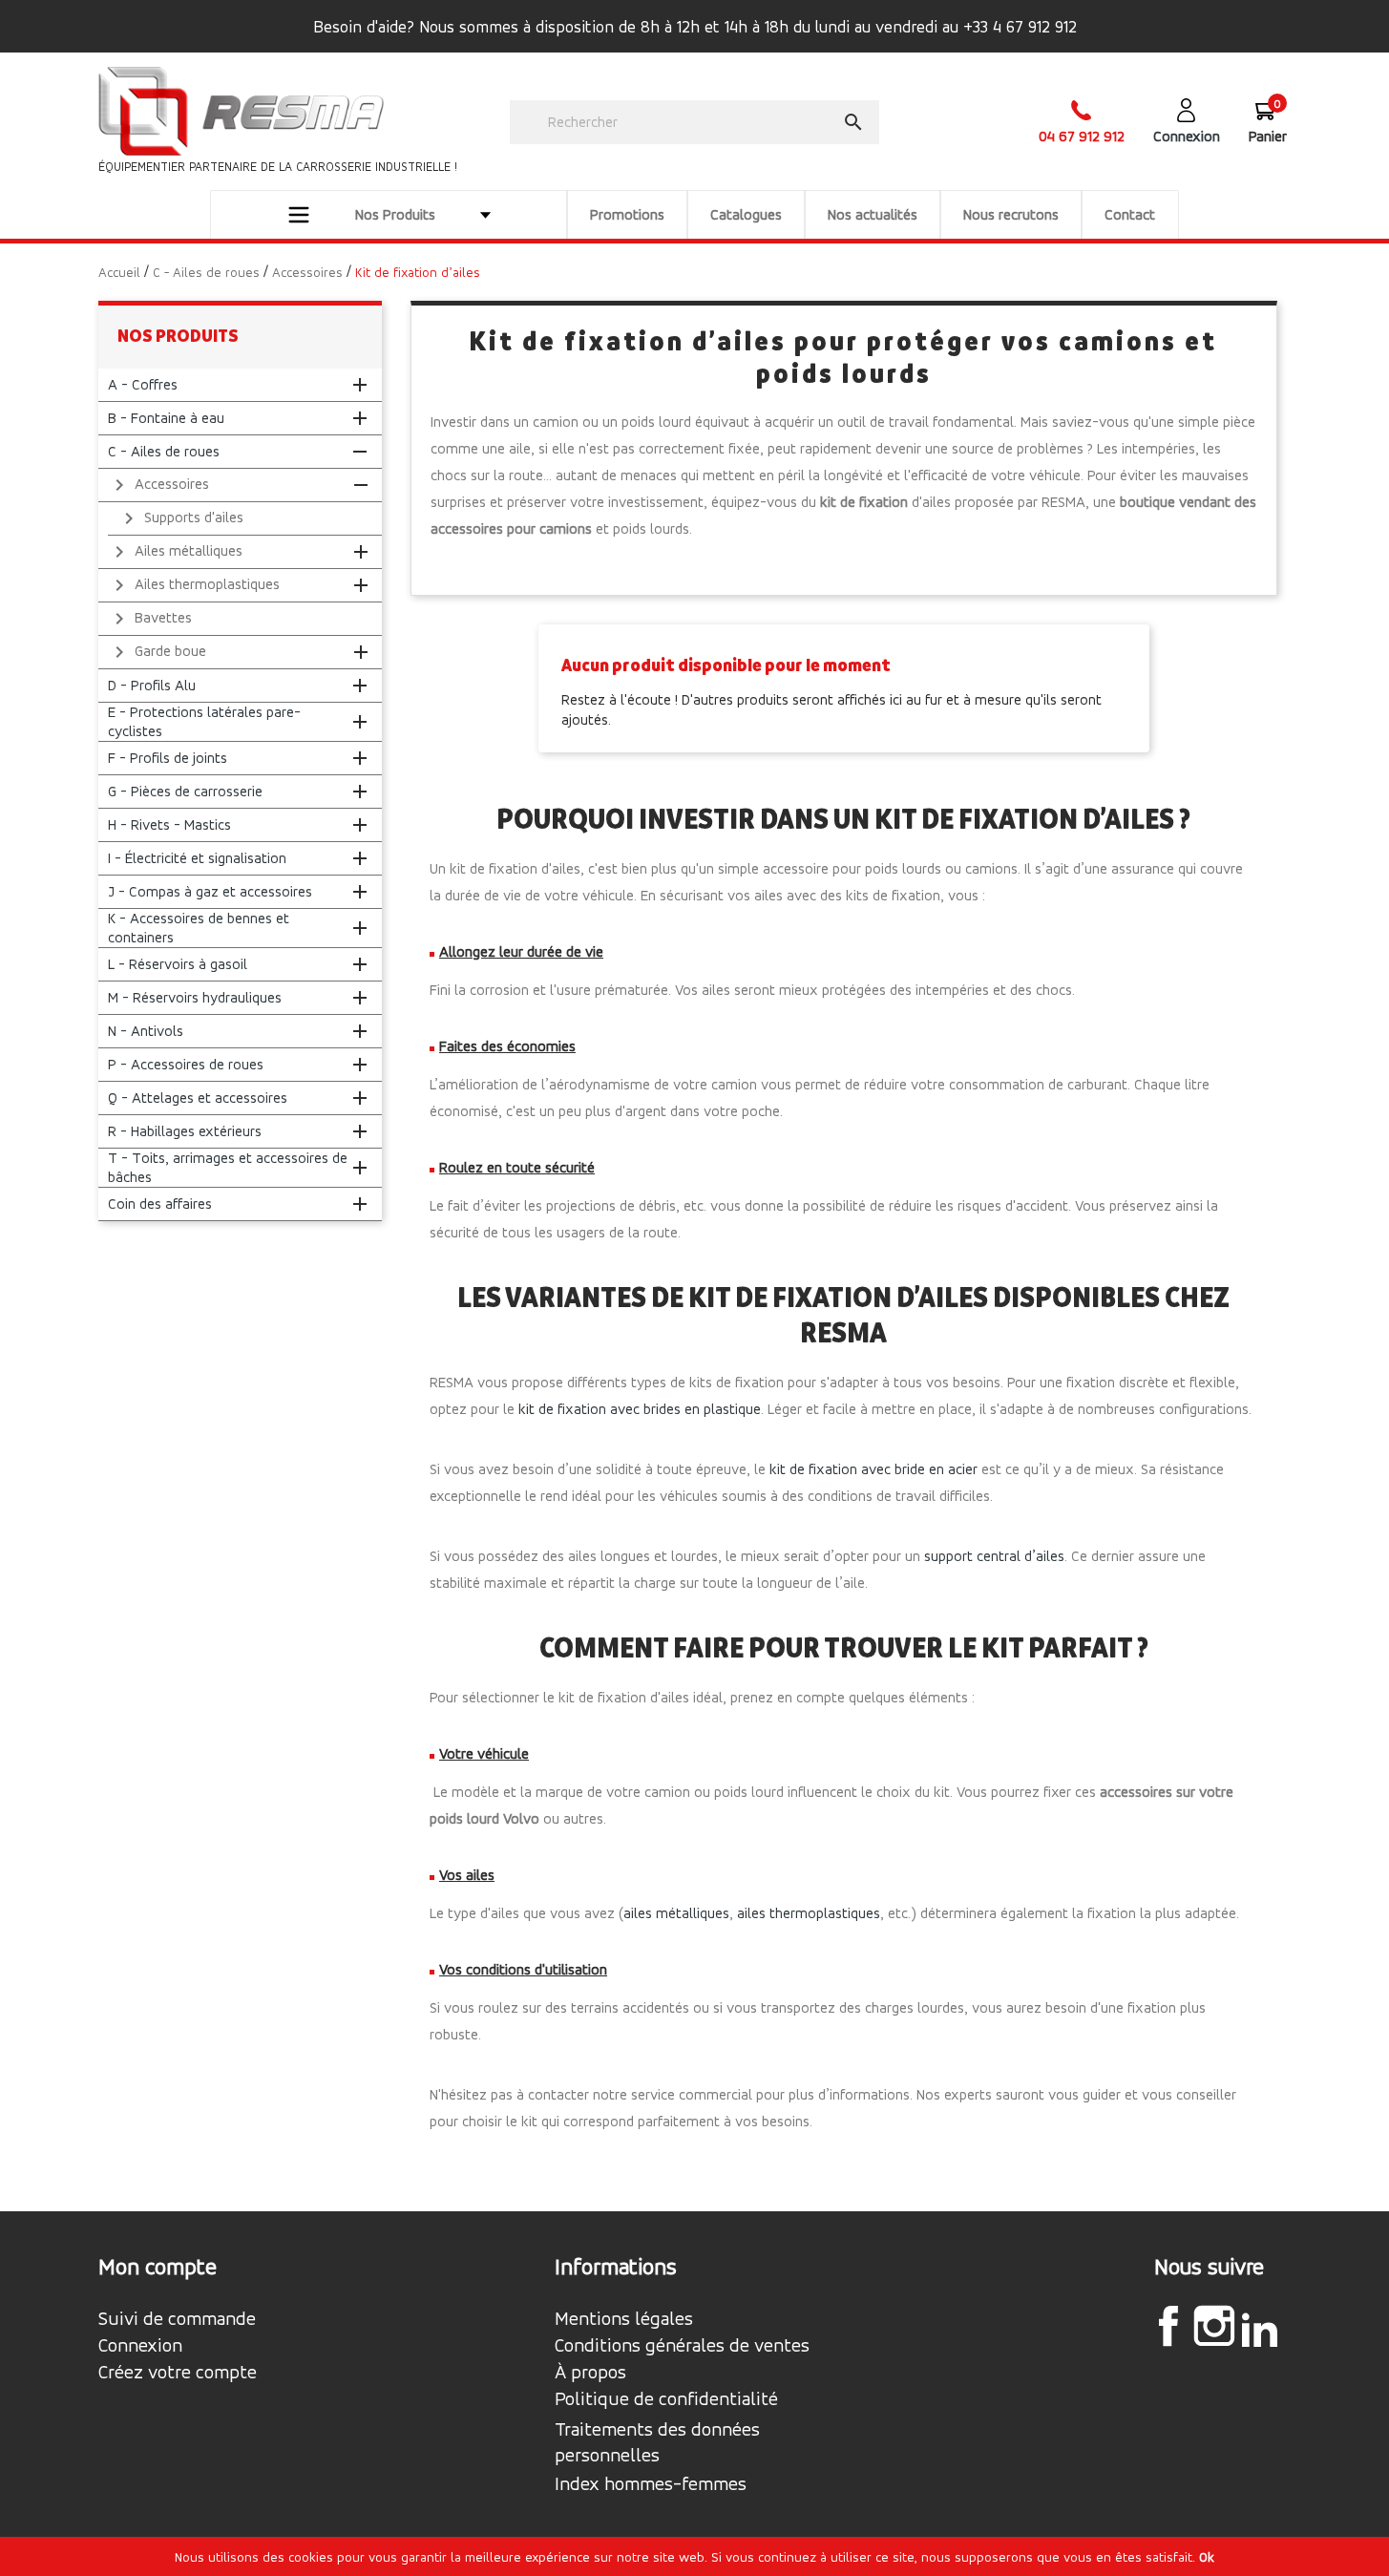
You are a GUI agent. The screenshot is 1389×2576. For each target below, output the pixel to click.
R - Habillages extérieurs (185, 1131)
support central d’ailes (994, 1556)
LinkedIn (1260, 2329)
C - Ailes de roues (164, 451)
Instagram (1214, 2326)
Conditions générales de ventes (682, 2346)
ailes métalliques (676, 1913)
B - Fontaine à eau (166, 418)
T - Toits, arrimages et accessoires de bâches (228, 1167)
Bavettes (150, 619)
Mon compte (158, 2267)
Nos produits (178, 336)
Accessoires (158, 485)
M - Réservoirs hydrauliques (195, 997)
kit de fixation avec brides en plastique (640, 1409)
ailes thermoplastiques (809, 1913)
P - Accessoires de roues (186, 1064)
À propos (590, 2373)
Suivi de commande (177, 2319)
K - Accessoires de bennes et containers (199, 928)
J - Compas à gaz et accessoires (210, 891)
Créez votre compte (178, 2373)
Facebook (1168, 2326)
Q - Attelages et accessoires (198, 1098)
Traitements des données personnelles (657, 2442)
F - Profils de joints (168, 758)
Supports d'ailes (180, 518)
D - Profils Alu (152, 685)
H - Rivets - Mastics (169, 824)
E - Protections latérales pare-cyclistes (204, 721)
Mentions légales (624, 2319)
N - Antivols (146, 1031)
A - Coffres (143, 384)
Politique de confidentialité (666, 2399)
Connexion (140, 2346)
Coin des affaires (160, 1204)
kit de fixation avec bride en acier (873, 1469)
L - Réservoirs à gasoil (178, 964)
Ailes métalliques (175, 552)
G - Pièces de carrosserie (185, 791)
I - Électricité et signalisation (197, 858)
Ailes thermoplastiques (194, 585)
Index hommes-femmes (651, 2484)
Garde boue (157, 652)
